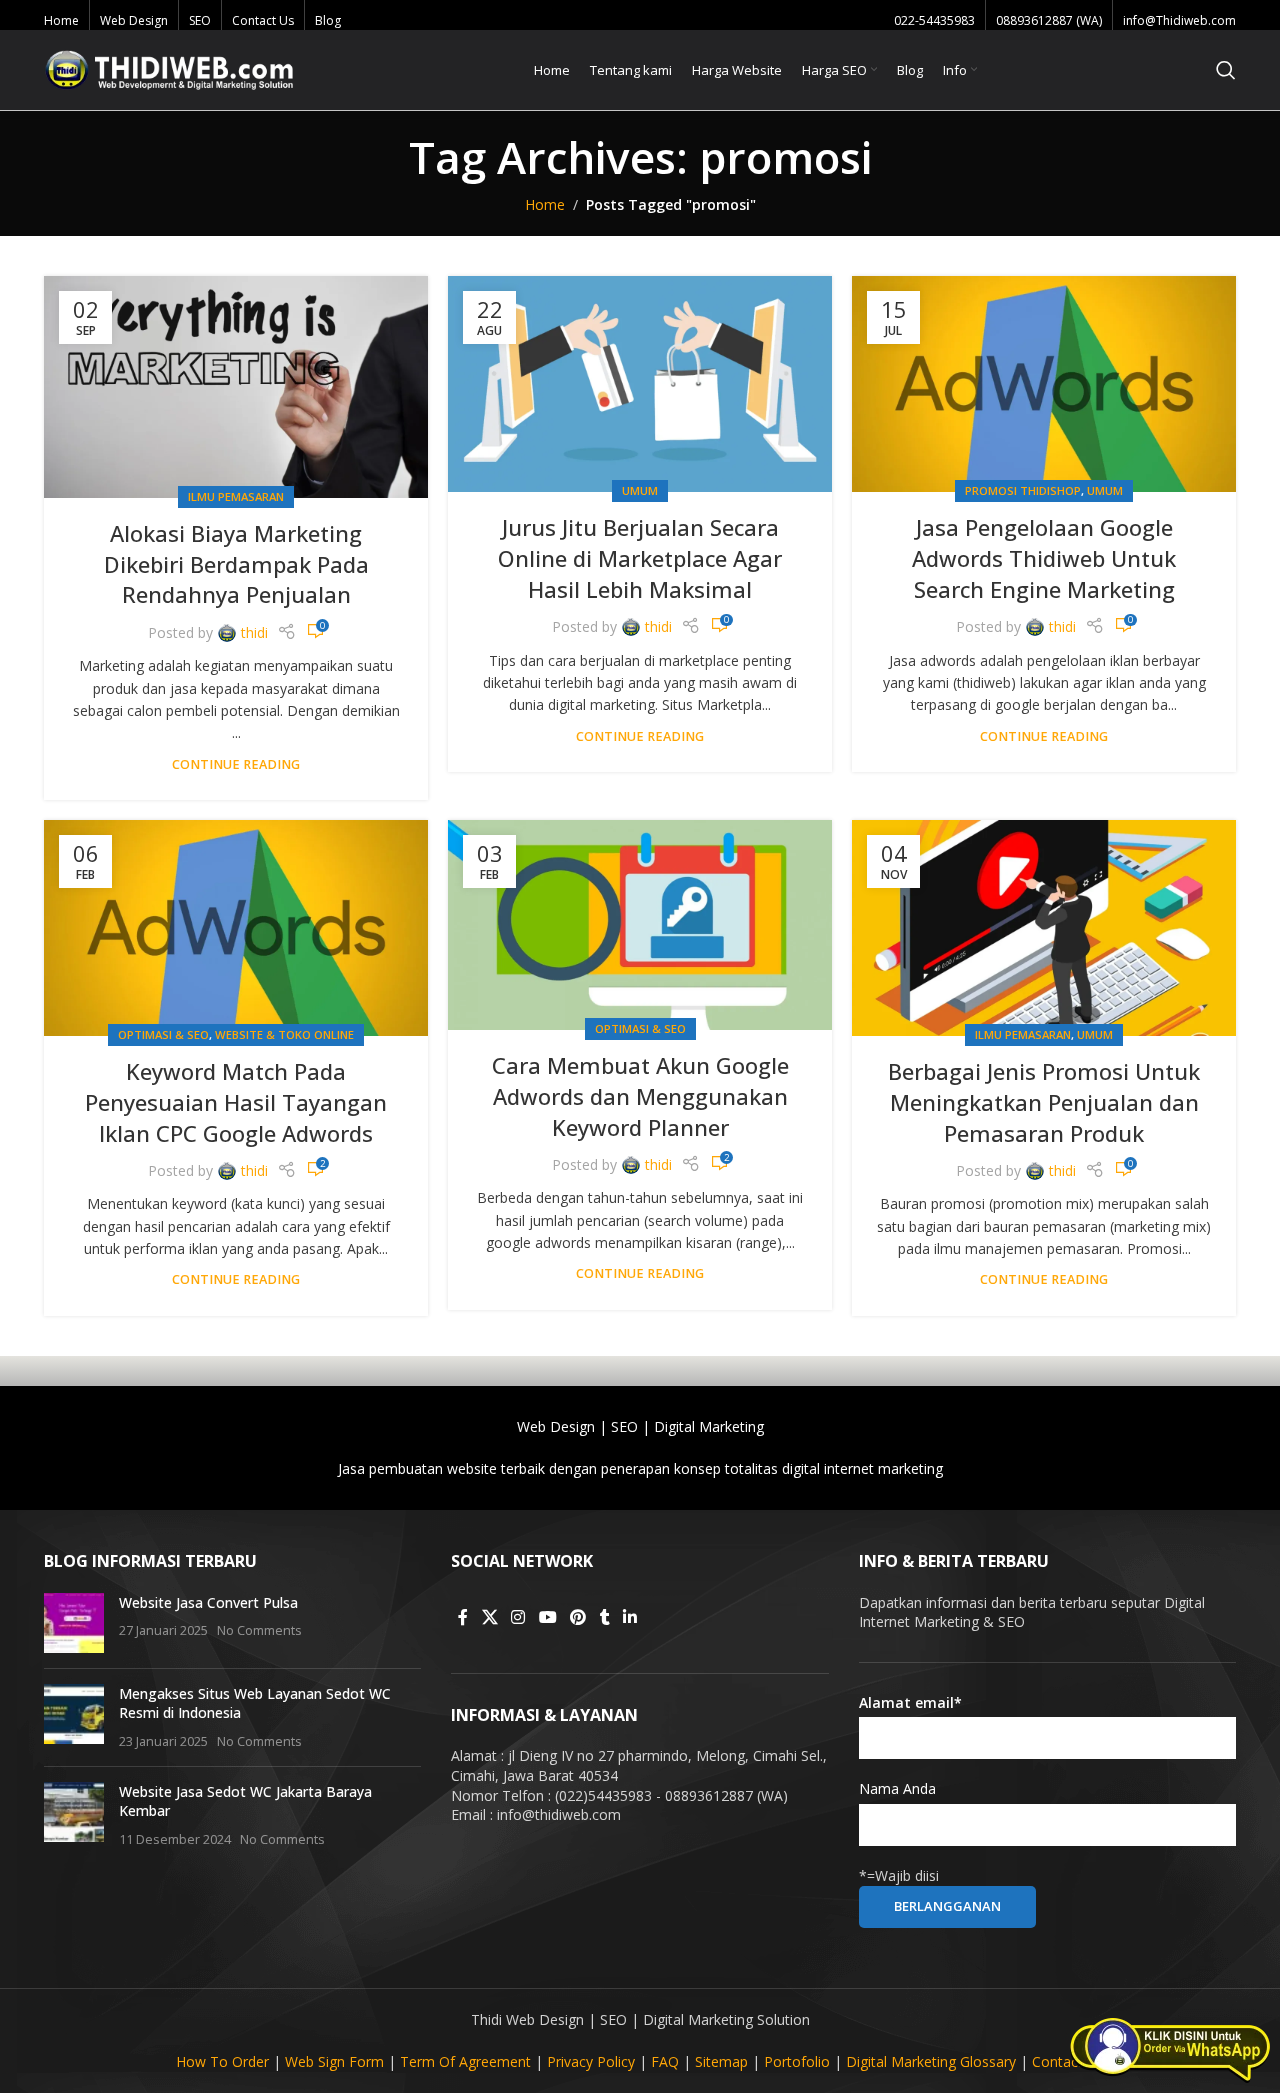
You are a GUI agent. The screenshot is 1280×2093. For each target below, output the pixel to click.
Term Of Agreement (465, 2061)
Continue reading (236, 764)
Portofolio (797, 2061)
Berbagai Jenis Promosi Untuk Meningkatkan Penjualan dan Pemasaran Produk (1044, 1102)
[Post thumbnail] (74, 1623)
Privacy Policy (591, 2061)
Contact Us (1068, 2061)
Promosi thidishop (1023, 490)
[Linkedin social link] (630, 1618)
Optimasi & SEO (163, 1034)
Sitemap (721, 2061)
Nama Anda (897, 1788)
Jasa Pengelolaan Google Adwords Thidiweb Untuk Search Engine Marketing (1044, 558)
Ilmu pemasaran (236, 496)
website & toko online (284, 1034)
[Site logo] (169, 68)
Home (545, 204)
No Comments (259, 1630)
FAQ (665, 2061)
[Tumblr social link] (605, 1618)
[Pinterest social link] (577, 1618)
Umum (640, 490)
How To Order (222, 2061)
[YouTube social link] (547, 1618)
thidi (254, 632)
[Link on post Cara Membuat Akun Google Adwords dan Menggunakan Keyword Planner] (640, 925)
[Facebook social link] (463, 1618)
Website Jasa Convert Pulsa (208, 1602)
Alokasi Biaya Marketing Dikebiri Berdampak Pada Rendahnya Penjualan (236, 564)
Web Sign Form (334, 2061)
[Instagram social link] (518, 1618)
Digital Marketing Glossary (931, 2061)
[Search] (1226, 70)
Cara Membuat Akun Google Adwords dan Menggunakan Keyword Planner (640, 1096)
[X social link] (489, 1618)
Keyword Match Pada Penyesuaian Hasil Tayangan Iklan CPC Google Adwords (236, 1102)
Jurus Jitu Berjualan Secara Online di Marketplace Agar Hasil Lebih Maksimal (640, 558)
